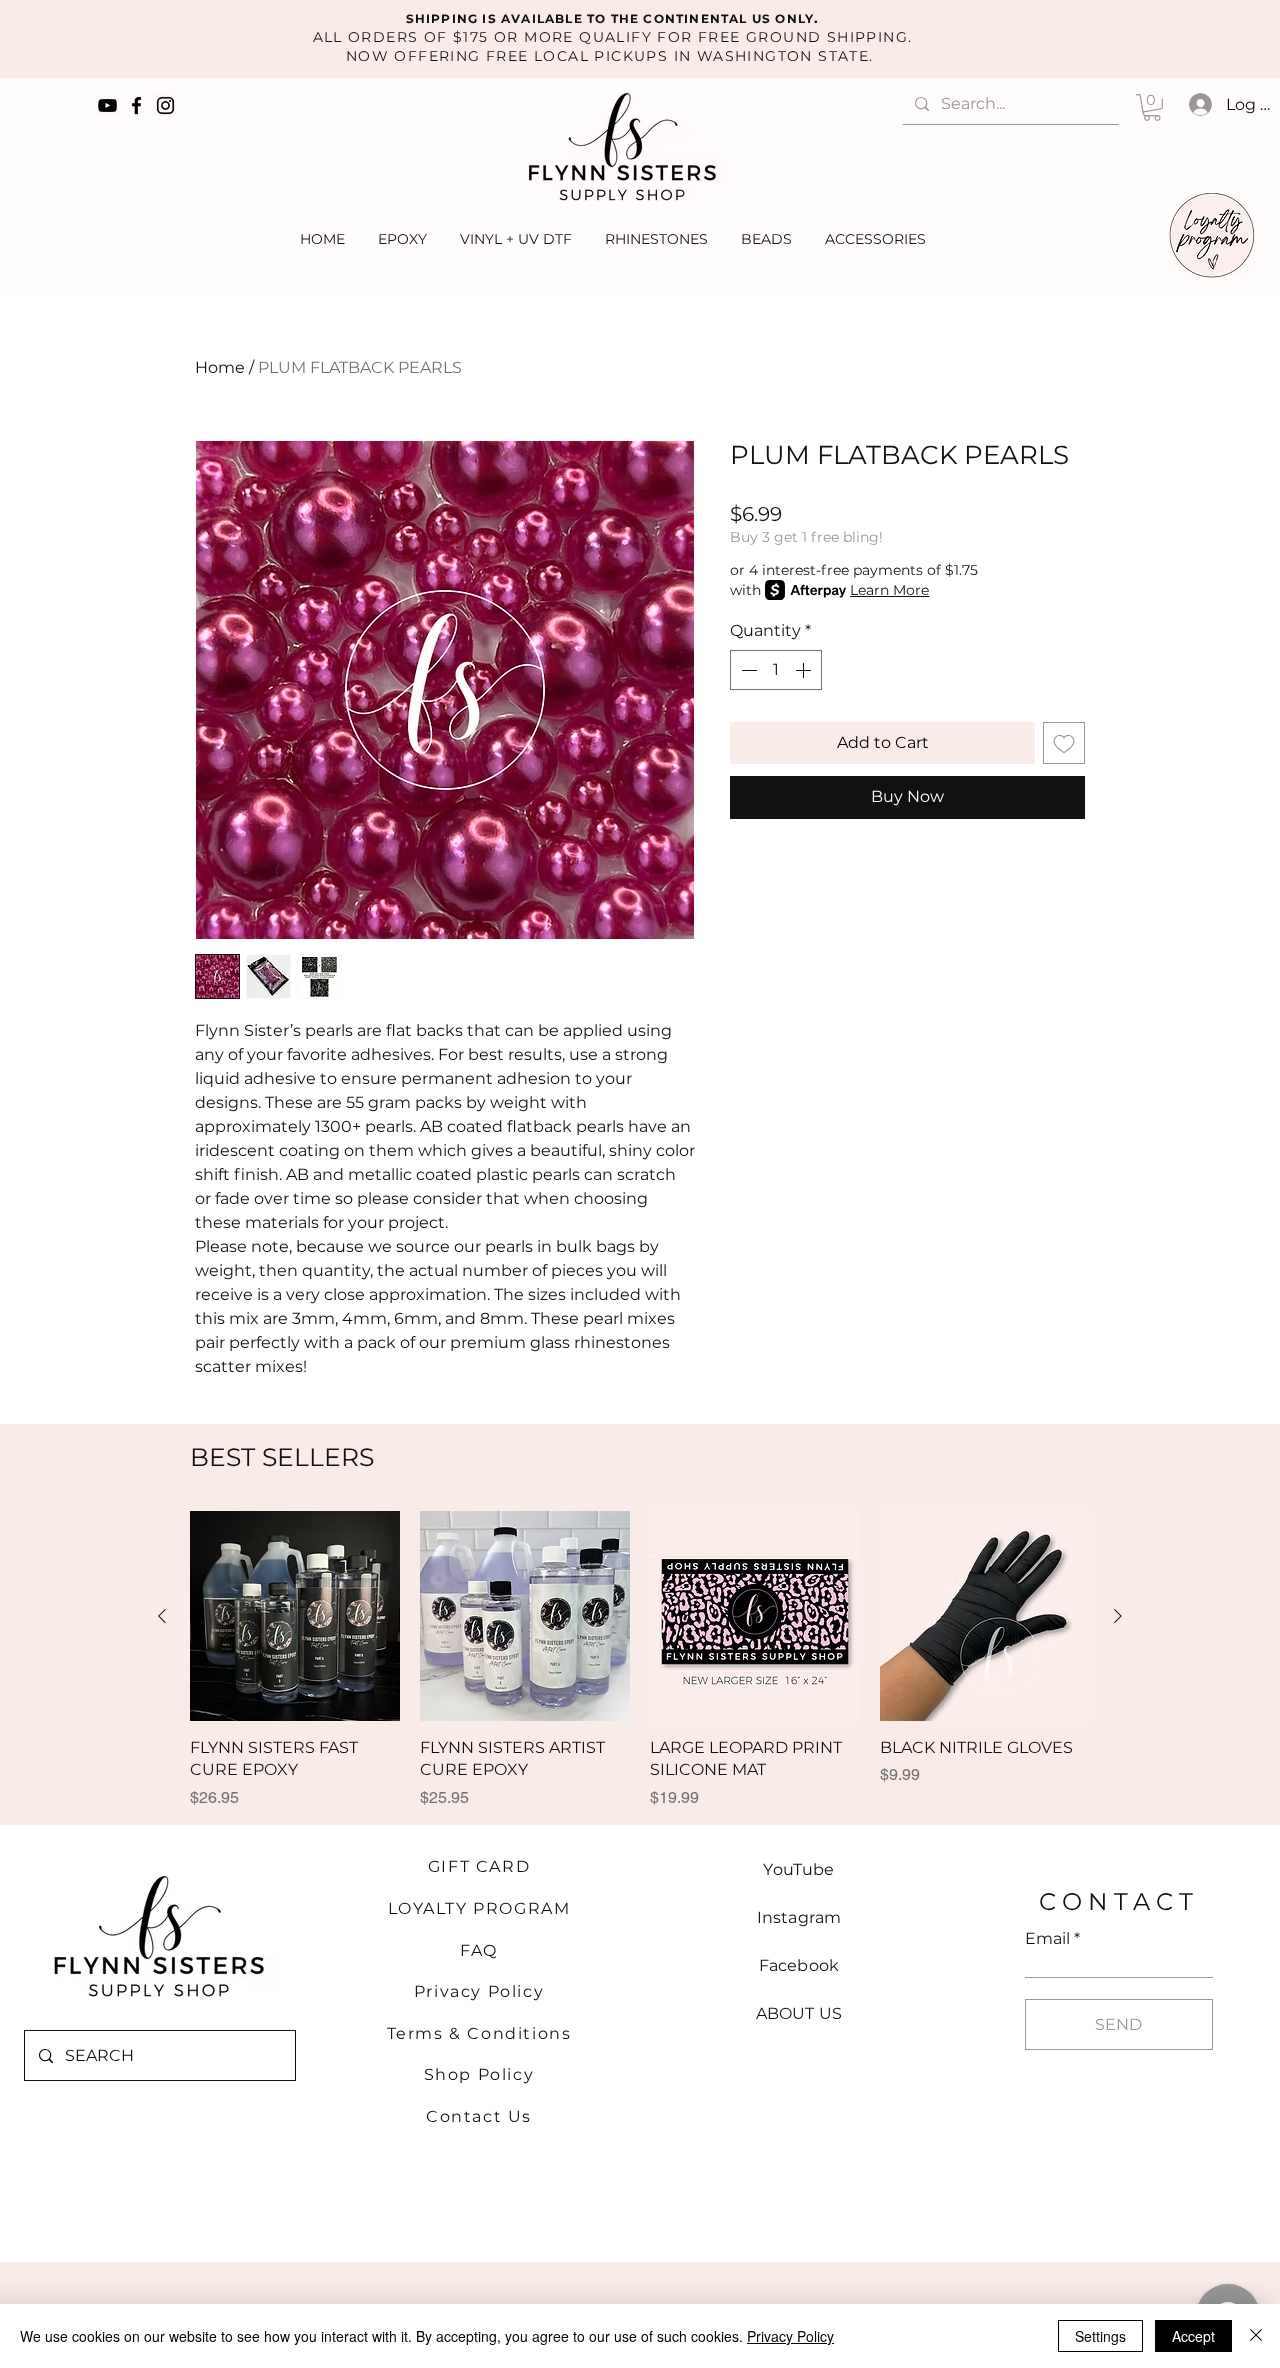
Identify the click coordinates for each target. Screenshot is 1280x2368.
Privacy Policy (479, 1991)
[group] (640, 1670)
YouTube (798, 1869)
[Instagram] (165, 105)
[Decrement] (747, 670)
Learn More (889, 590)
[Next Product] (1118, 1616)
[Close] (1256, 2336)
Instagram (799, 1917)
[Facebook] (136, 105)
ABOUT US (799, 2013)
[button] (1152, 107)
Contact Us (479, 2116)
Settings (1100, 2336)
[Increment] (805, 670)
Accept (1193, 2336)
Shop (451, 2074)
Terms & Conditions (479, 2033)
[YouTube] (107, 105)
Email (1047, 1939)
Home (220, 367)
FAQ (479, 1950)
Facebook (799, 1965)
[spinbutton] (776, 670)
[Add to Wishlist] (1064, 743)
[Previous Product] (162, 1616)
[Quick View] (295, 1616)
